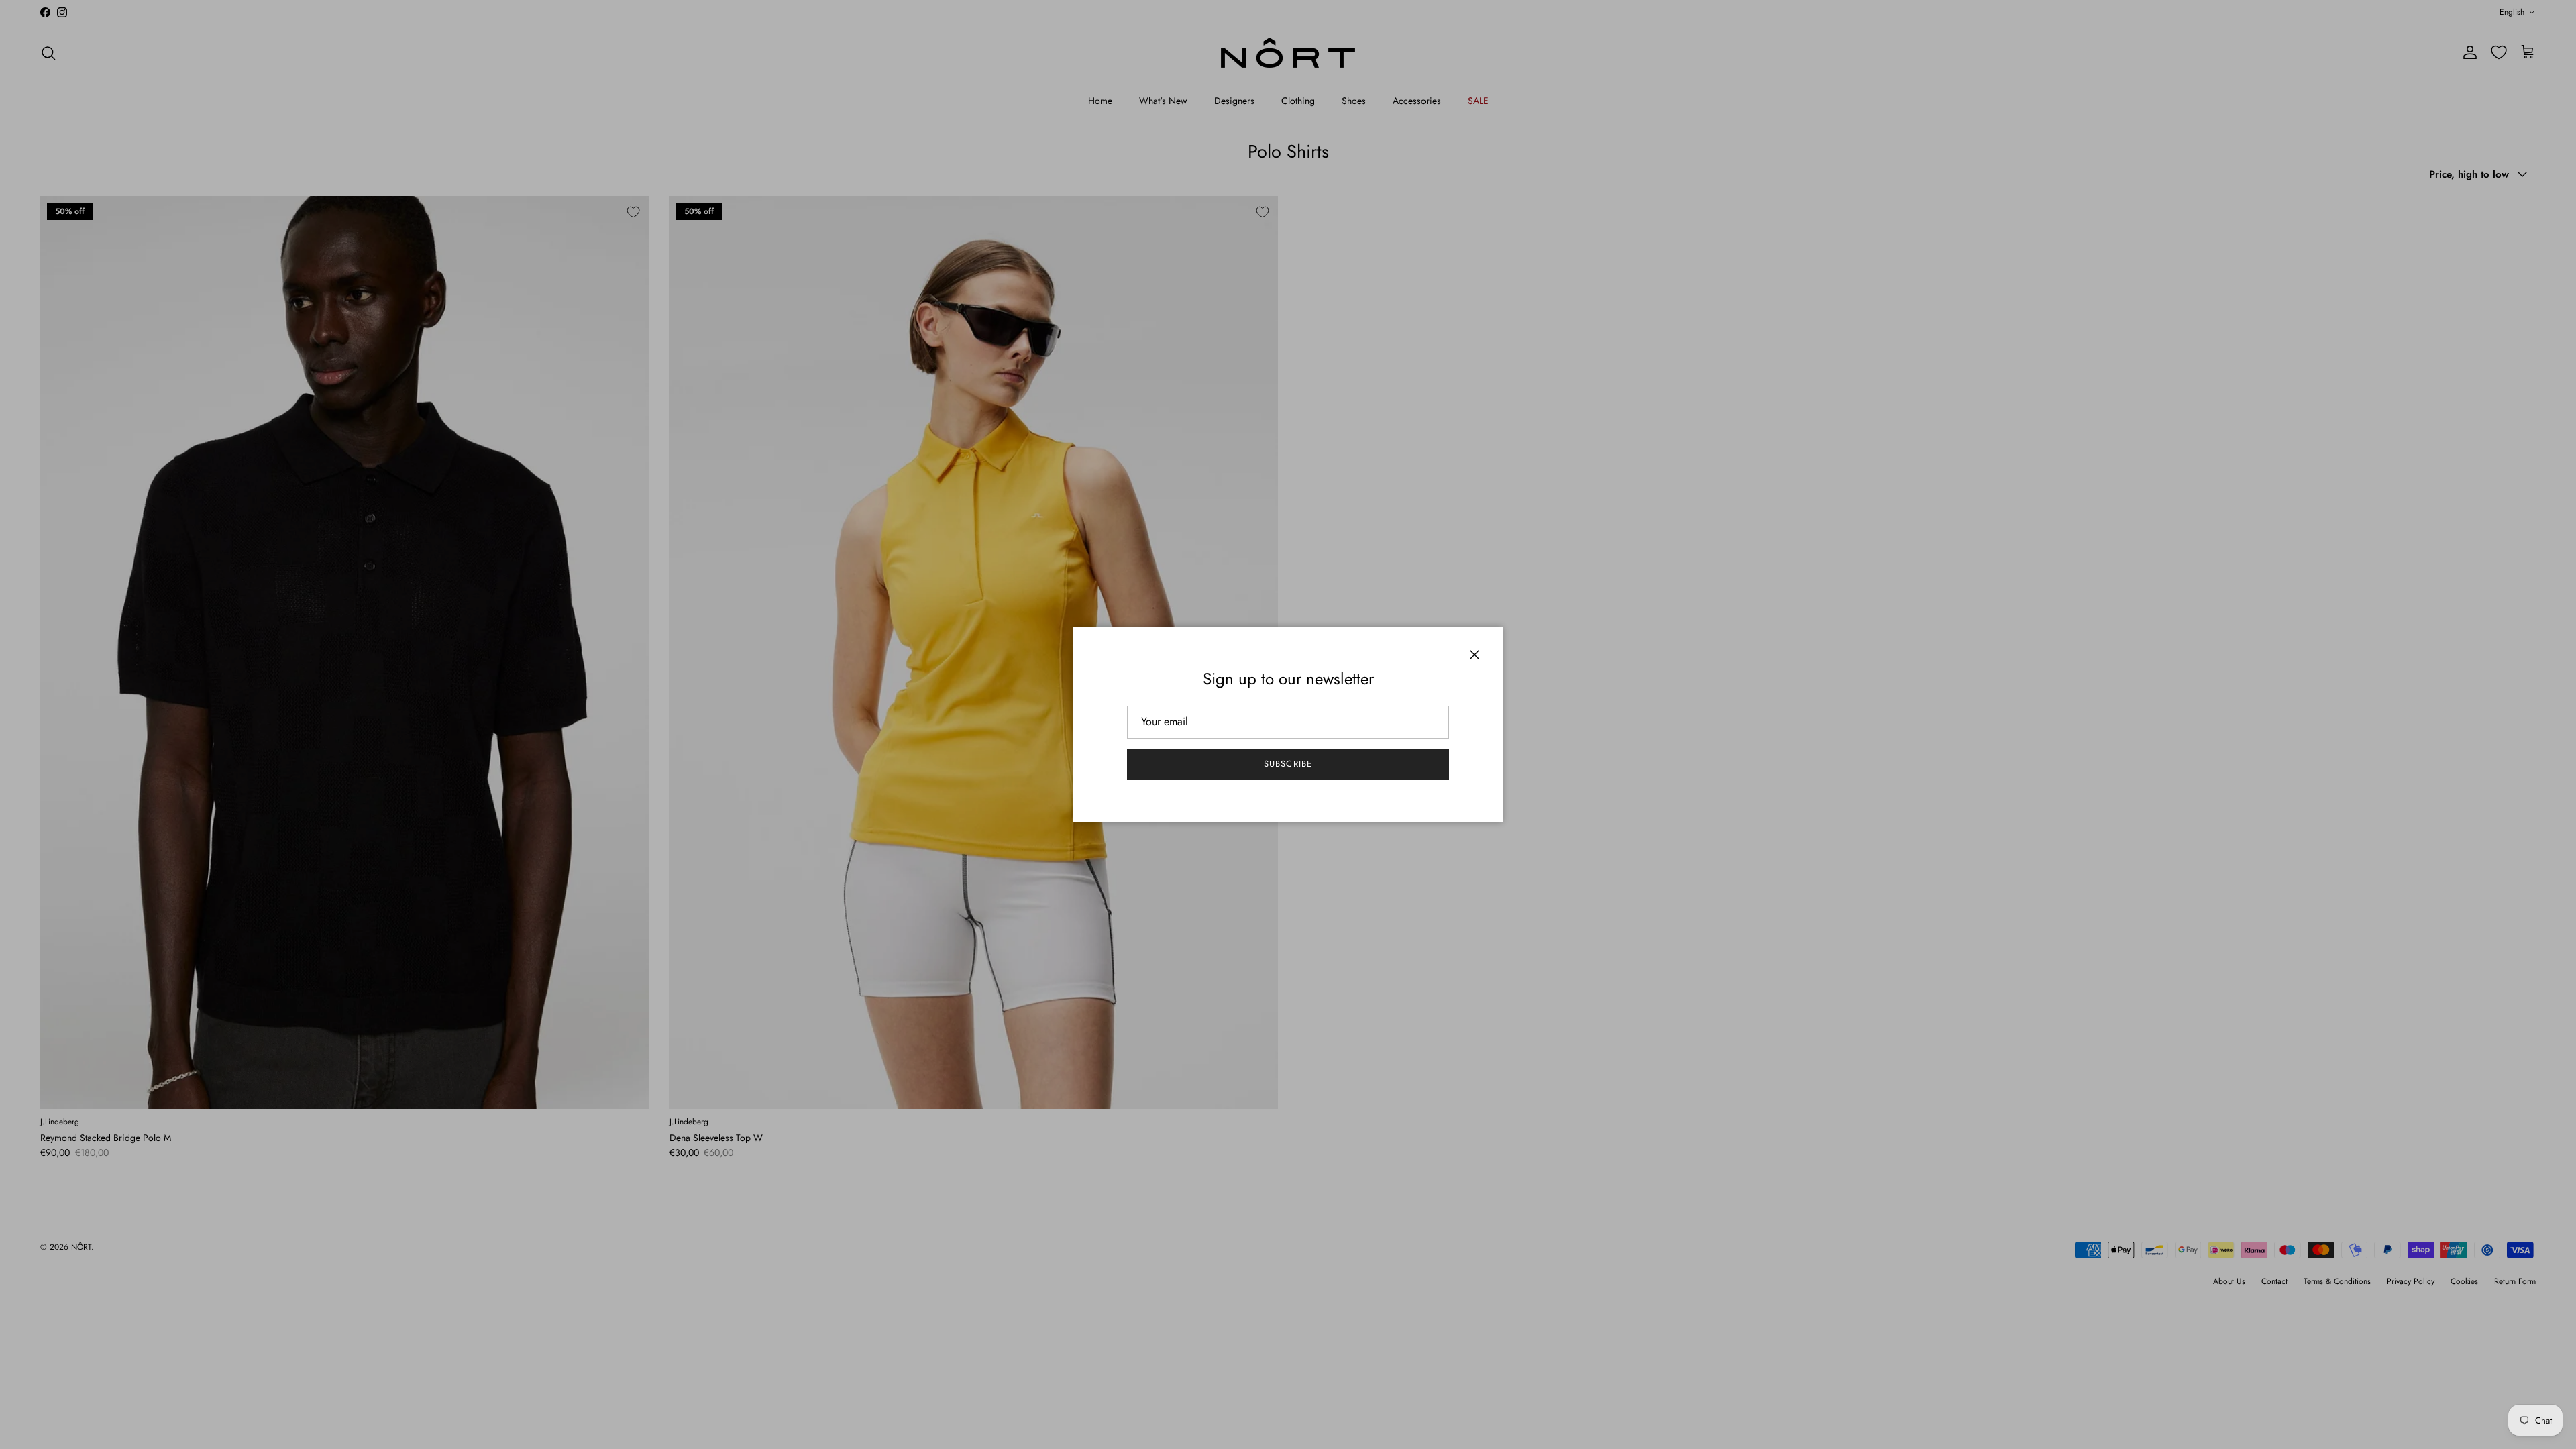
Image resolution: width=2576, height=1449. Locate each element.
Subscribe (1288, 764)
